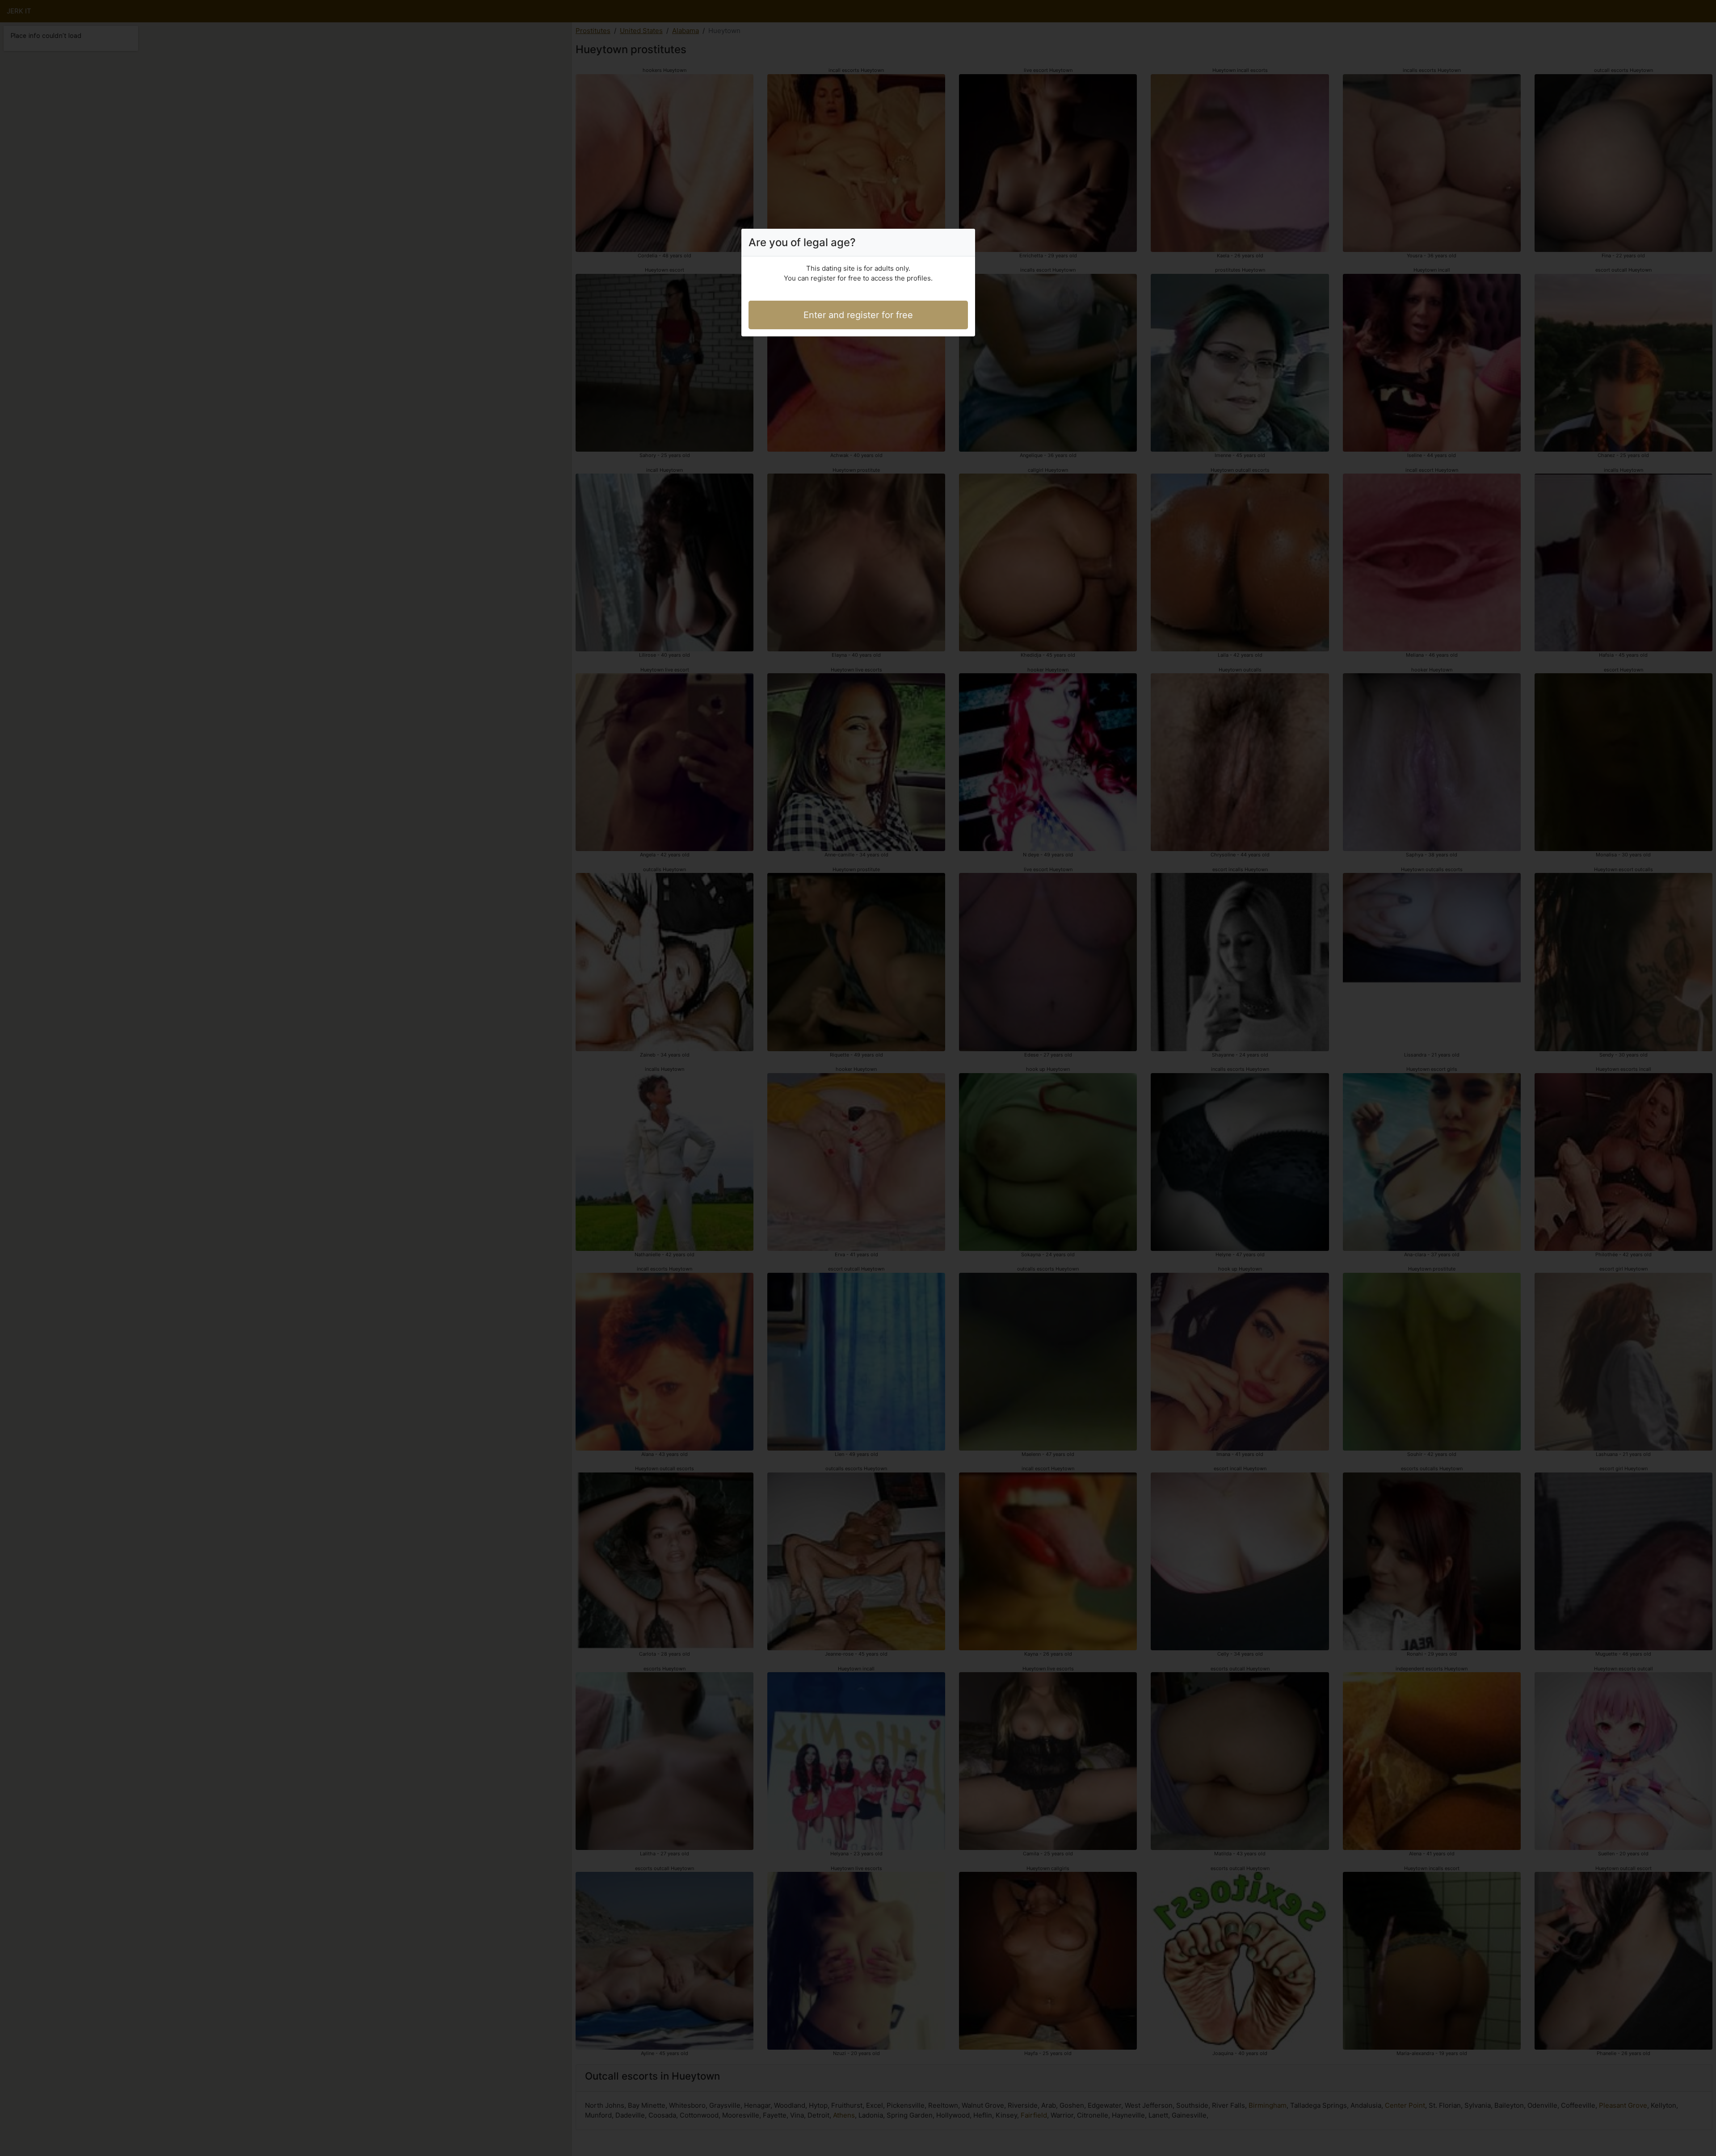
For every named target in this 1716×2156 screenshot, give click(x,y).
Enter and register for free (858, 315)
